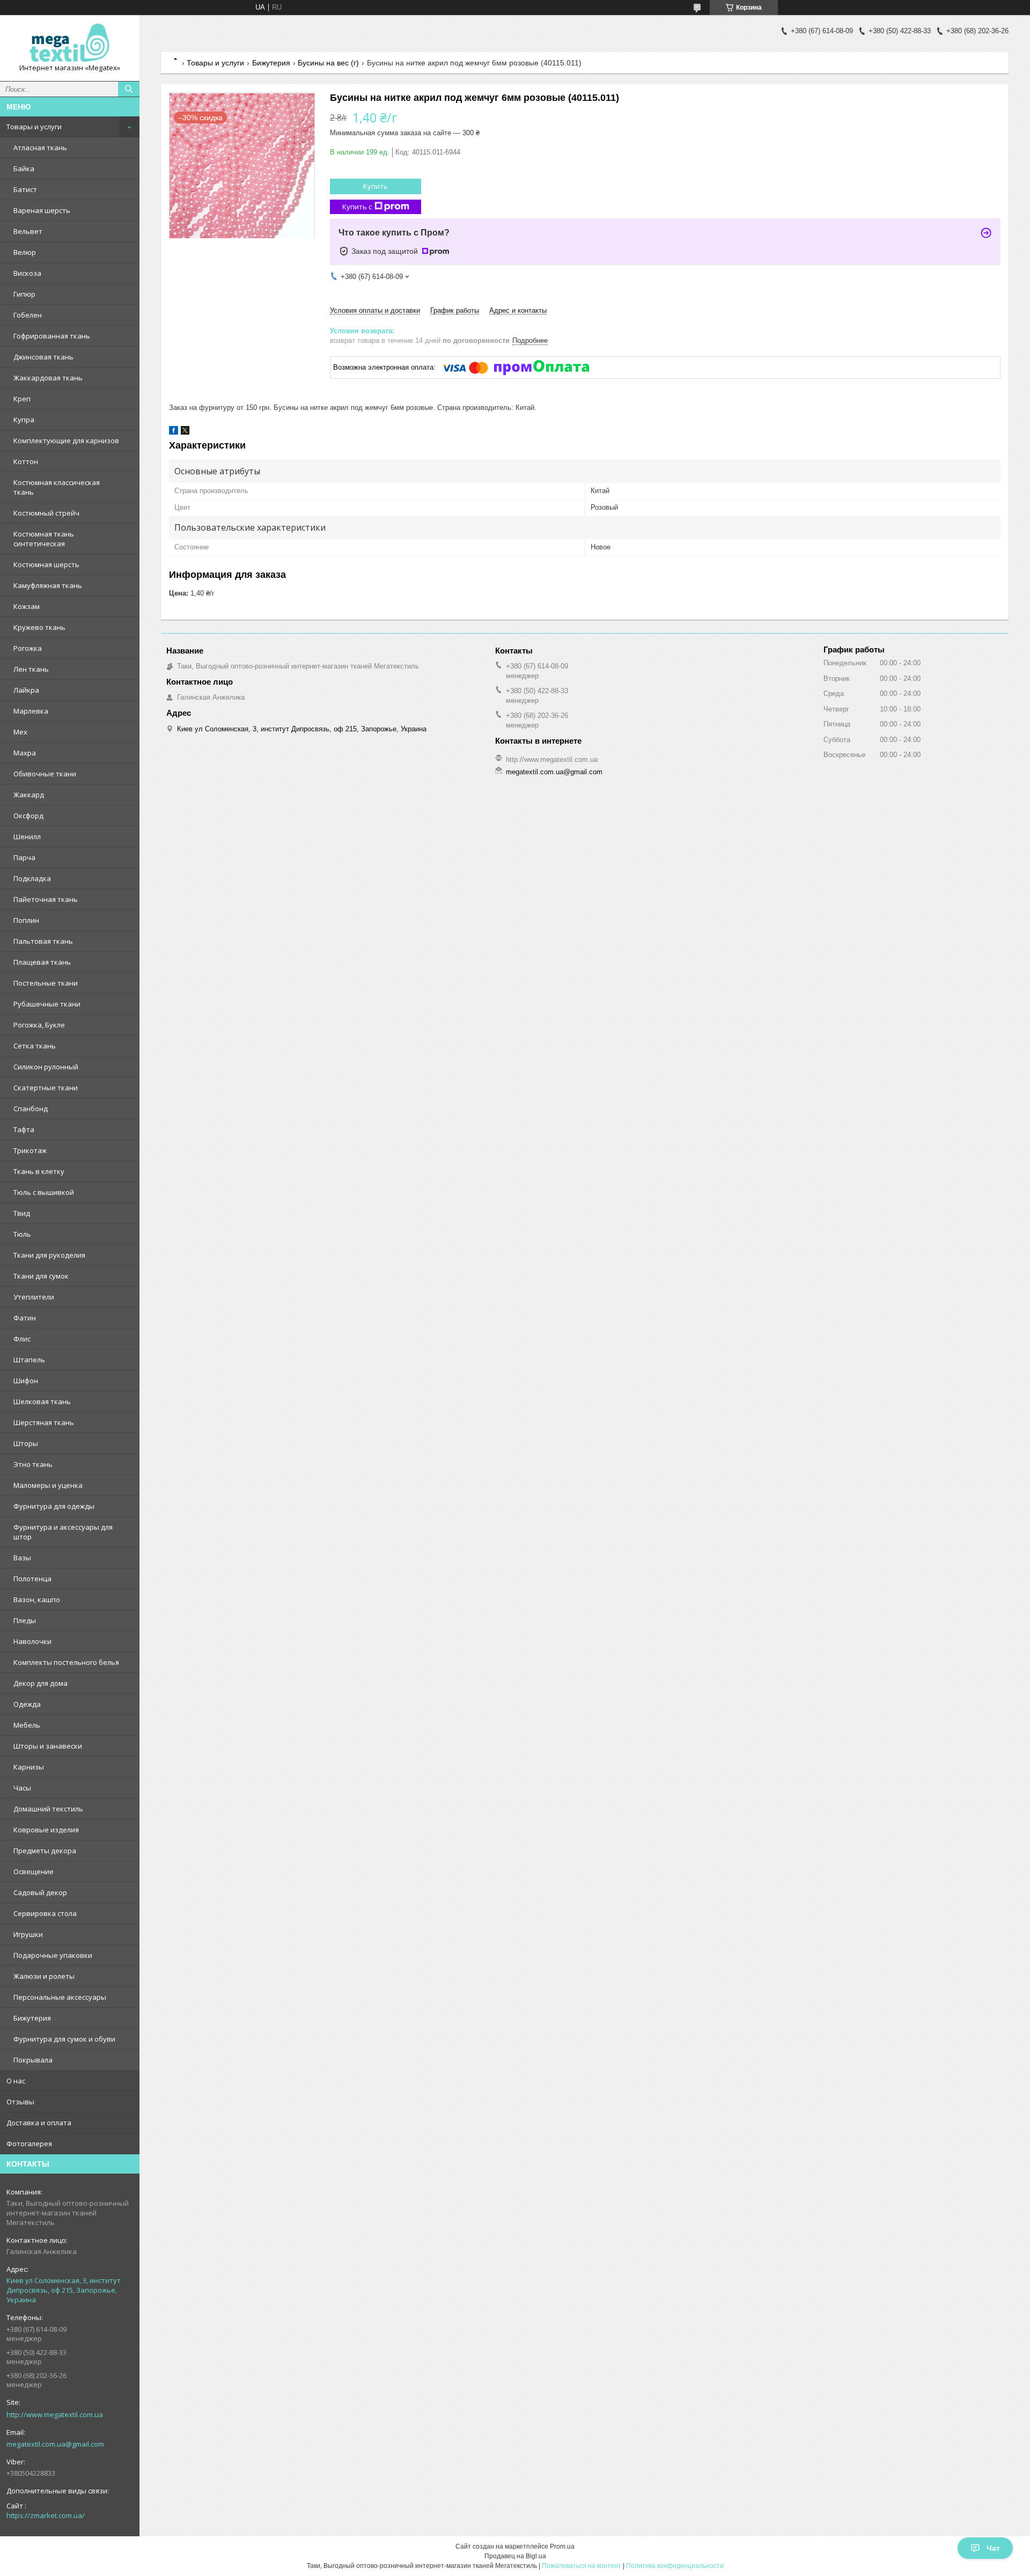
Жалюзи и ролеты (44, 1976)
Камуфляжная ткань (48, 585)
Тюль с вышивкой (44, 1192)
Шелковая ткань (42, 1401)
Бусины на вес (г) (328, 63)
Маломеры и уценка (48, 1485)
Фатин (25, 1318)
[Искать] (129, 89)
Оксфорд (28, 816)
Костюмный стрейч (46, 513)
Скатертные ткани (46, 1088)
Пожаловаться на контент (582, 2566)
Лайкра (26, 690)
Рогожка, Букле (39, 1025)
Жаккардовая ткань (48, 378)
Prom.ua (562, 2546)
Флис (22, 1339)
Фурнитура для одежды (54, 1506)
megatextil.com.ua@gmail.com (55, 2444)
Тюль (22, 1234)
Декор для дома (41, 1683)
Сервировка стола (45, 1913)
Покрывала (33, 2060)
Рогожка (28, 648)
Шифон (26, 1381)
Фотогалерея (29, 2144)
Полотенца (32, 1579)
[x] (185, 432)
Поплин (26, 920)
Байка (24, 168)
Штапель (29, 1360)
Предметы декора (45, 1851)
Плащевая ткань (42, 962)
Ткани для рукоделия (49, 1255)
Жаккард (29, 795)
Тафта (24, 1129)
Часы (22, 1788)
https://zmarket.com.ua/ (46, 2515)
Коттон (26, 461)
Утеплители (34, 1297)
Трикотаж (30, 1150)
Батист (25, 189)
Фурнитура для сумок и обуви (64, 2039)
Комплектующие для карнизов (66, 441)
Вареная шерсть (42, 210)
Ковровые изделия (46, 1830)
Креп (22, 399)
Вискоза (27, 273)
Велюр (25, 252)
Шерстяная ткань (44, 1422)
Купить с (357, 207)
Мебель (27, 1725)
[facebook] (174, 432)
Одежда (27, 1704)
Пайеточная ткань (46, 899)
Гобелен (28, 315)
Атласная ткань (40, 148)
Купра (24, 420)
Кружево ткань (39, 627)
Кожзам (27, 606)
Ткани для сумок (41, 1276)
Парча (24, 857)
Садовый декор (40, 1892)
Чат (993, 2548)
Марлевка (31, 711)
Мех (20, 732)
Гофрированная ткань (52, 336)
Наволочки (32, 1641)
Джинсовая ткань (43, 357)
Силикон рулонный (46, 1067)
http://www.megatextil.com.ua (55, 2414)
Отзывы (20, 2102)
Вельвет (28, 231)
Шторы (26, 1443)
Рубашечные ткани (47, 1004)
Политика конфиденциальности (675, 2566)
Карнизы (29, 1767)
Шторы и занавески (48, 1746)
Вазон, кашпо (37, 1599)
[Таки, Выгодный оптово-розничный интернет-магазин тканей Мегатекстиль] (70, 43)
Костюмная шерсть (46, 564)
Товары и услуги (34, 127)
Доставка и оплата (39, 2123)
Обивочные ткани (45, 774)
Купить (376, 186)
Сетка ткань (35, 1046)
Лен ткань (31, 669)
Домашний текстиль (48, 1809)
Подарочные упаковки (53, 1955)
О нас (16, 2081)
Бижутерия (32, 2018)
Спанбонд (31, 1109)
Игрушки (28, 1934)
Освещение (34, 1872)
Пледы (25, 1620)
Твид (22, 1213)
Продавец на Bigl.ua (515, 2556)
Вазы (22, 1558)
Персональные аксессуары (60, 1997)
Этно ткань (33, 1464)
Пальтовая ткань (43, 941)
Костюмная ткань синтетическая (44, 539)
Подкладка (32, 878)
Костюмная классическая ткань (57, 487)
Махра (25, 753)
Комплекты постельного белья (66, 1662)
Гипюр (24, 294)
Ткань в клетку (39, 1171)
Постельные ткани (46, 983)
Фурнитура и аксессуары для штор (63, 1532)
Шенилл (27, 836)
